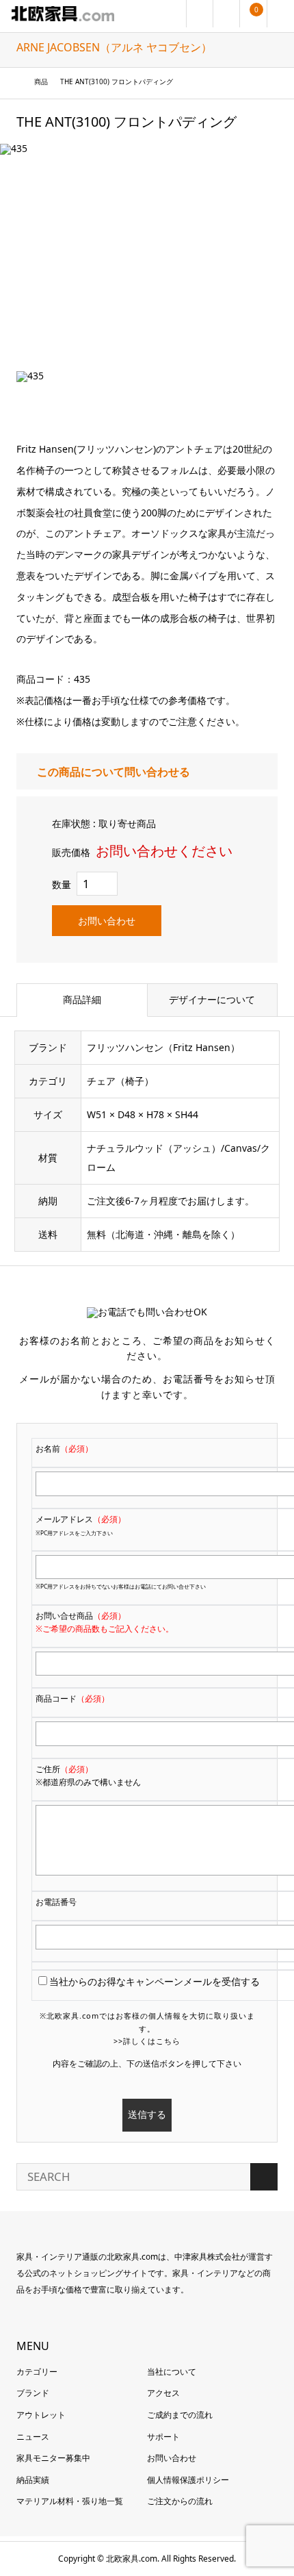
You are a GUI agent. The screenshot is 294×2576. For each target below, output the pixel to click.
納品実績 (33, 2480)
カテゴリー (37, 2372)
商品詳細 (82, 999)
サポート (163, 2437)
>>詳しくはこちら (147, 2041)
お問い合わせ (107, 921)
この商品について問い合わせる (113, 772)
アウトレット (41, 2415)
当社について (172, 2372)
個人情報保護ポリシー (188, 2480)
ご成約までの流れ (180, 2415)
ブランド (33, 2393)
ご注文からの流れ (180, 2501)
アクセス (163, 2393)
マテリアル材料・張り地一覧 (70, 2501)
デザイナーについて (212, 999)
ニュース (33, 2437)
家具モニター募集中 (53, 2458)
